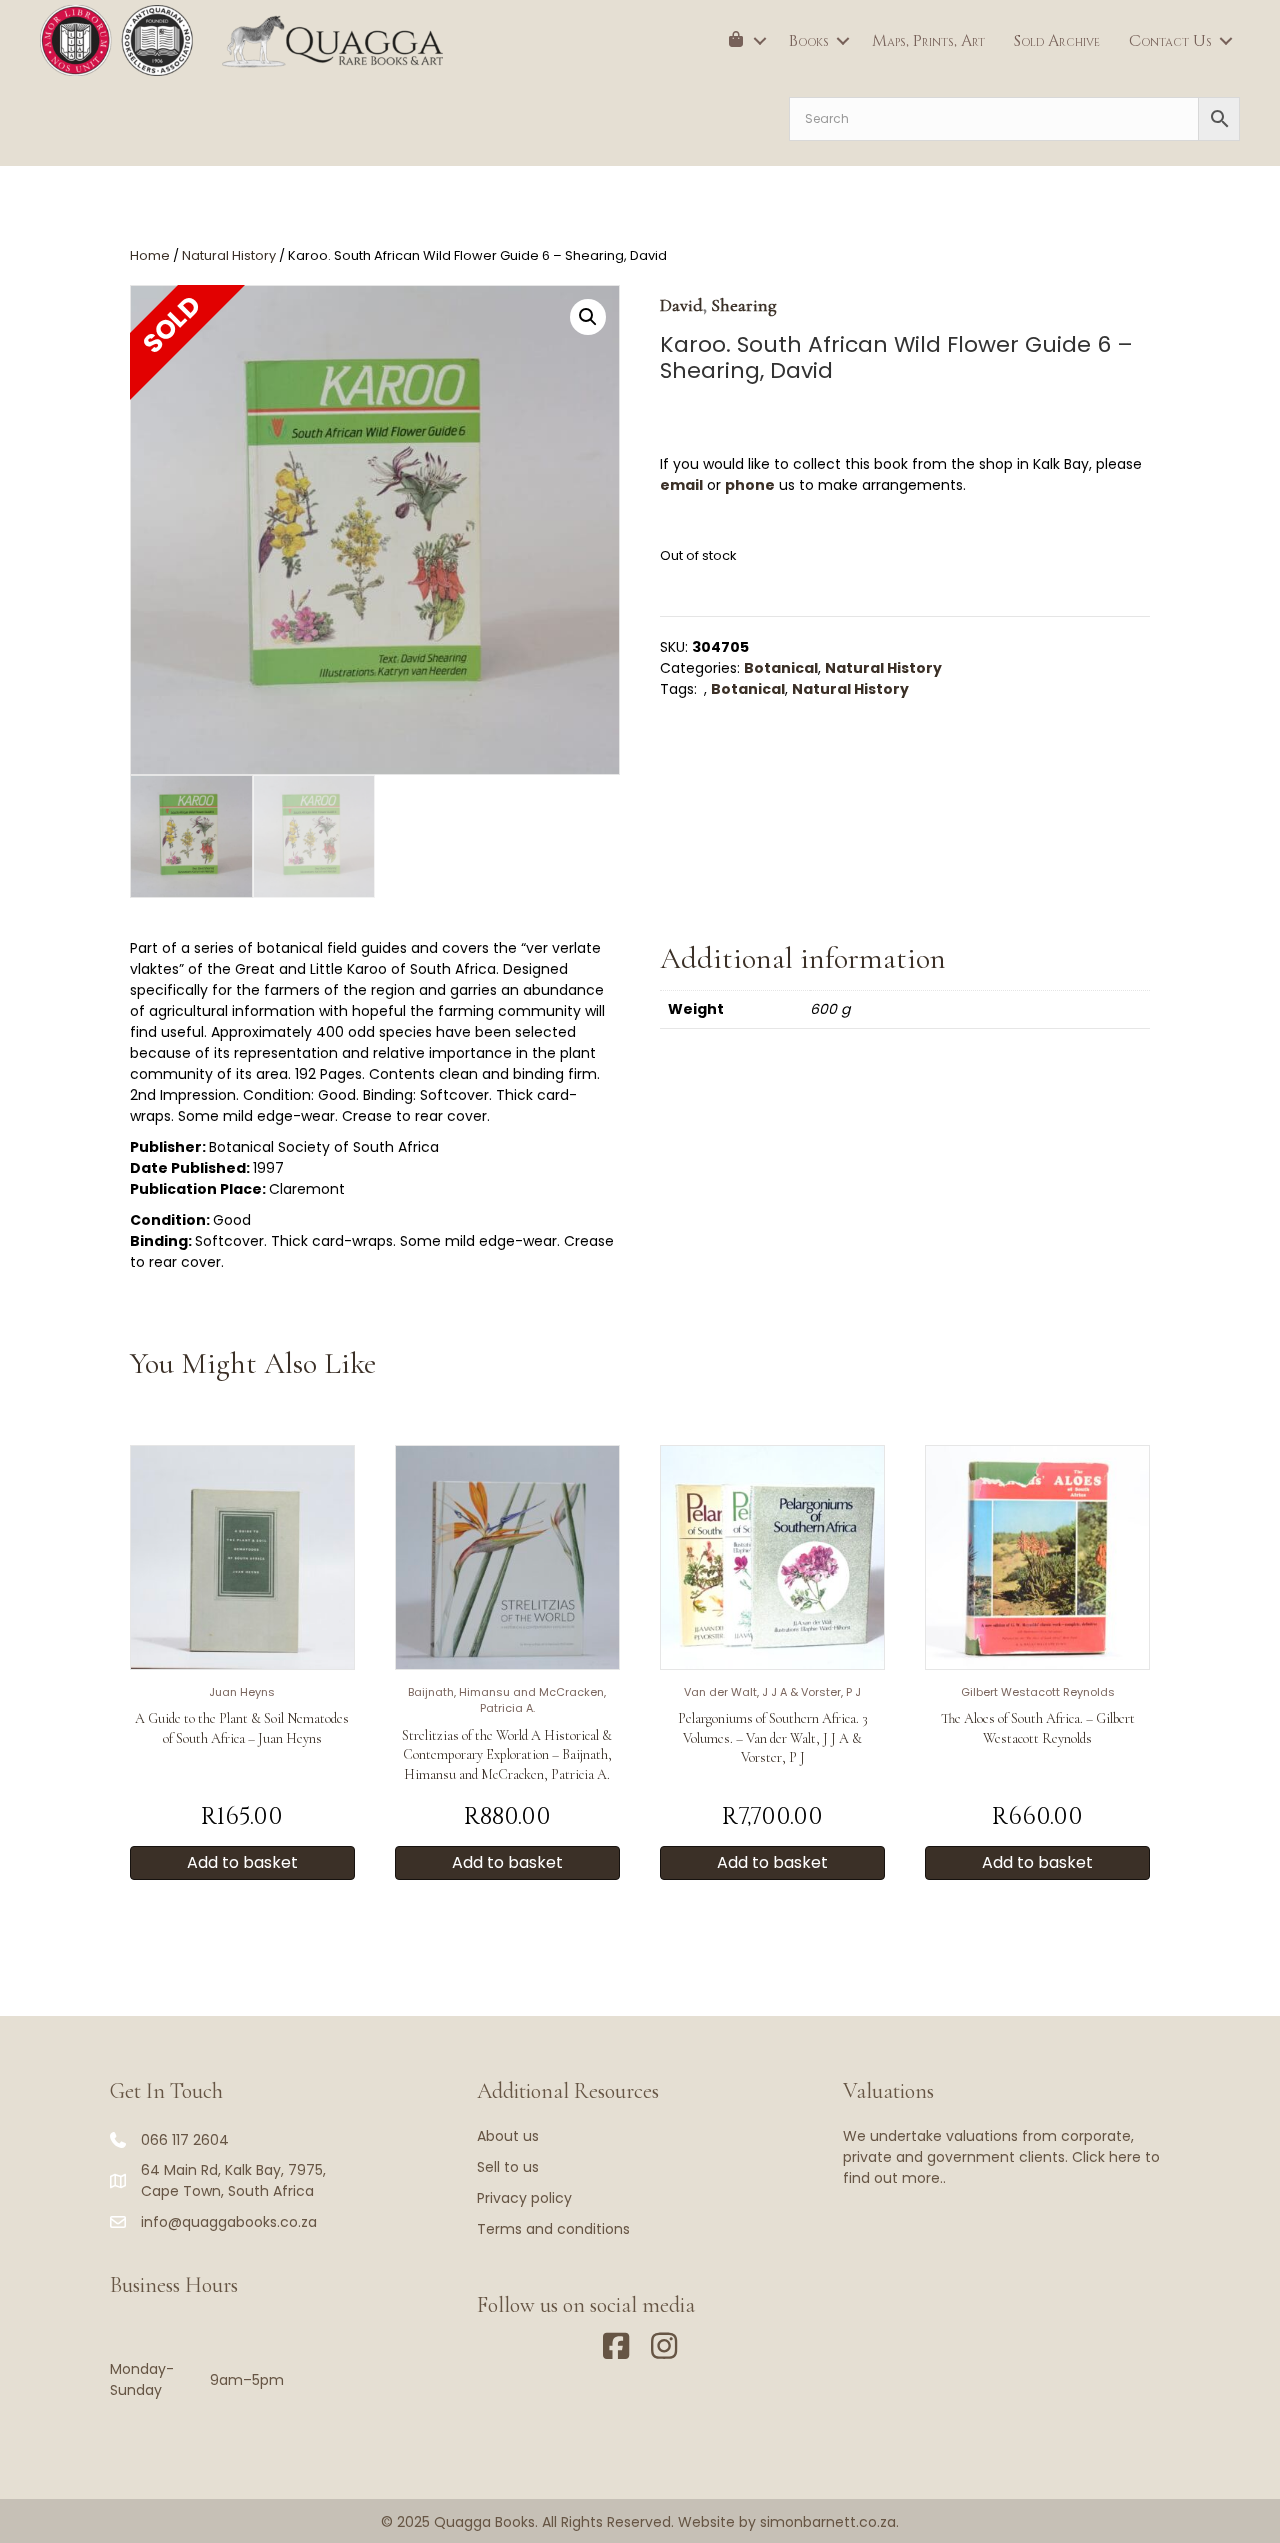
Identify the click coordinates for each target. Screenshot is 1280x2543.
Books (809, 41)
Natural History (229, 255)
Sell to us (508, 2167)
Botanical (781, 668)
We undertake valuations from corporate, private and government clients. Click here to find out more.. (1001, 2157)
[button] (760, 41)
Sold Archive (1057, 41)
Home (150, 255)
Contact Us (1170, 41)
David (681, 305)
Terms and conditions (553, 2229)
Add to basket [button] (242, 1862)
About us (508, 2136)
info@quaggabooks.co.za (229, 2222)
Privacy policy (524, 2198)
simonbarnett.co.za (828, 2522)
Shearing (744, 305)
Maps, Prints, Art (928, 41)
